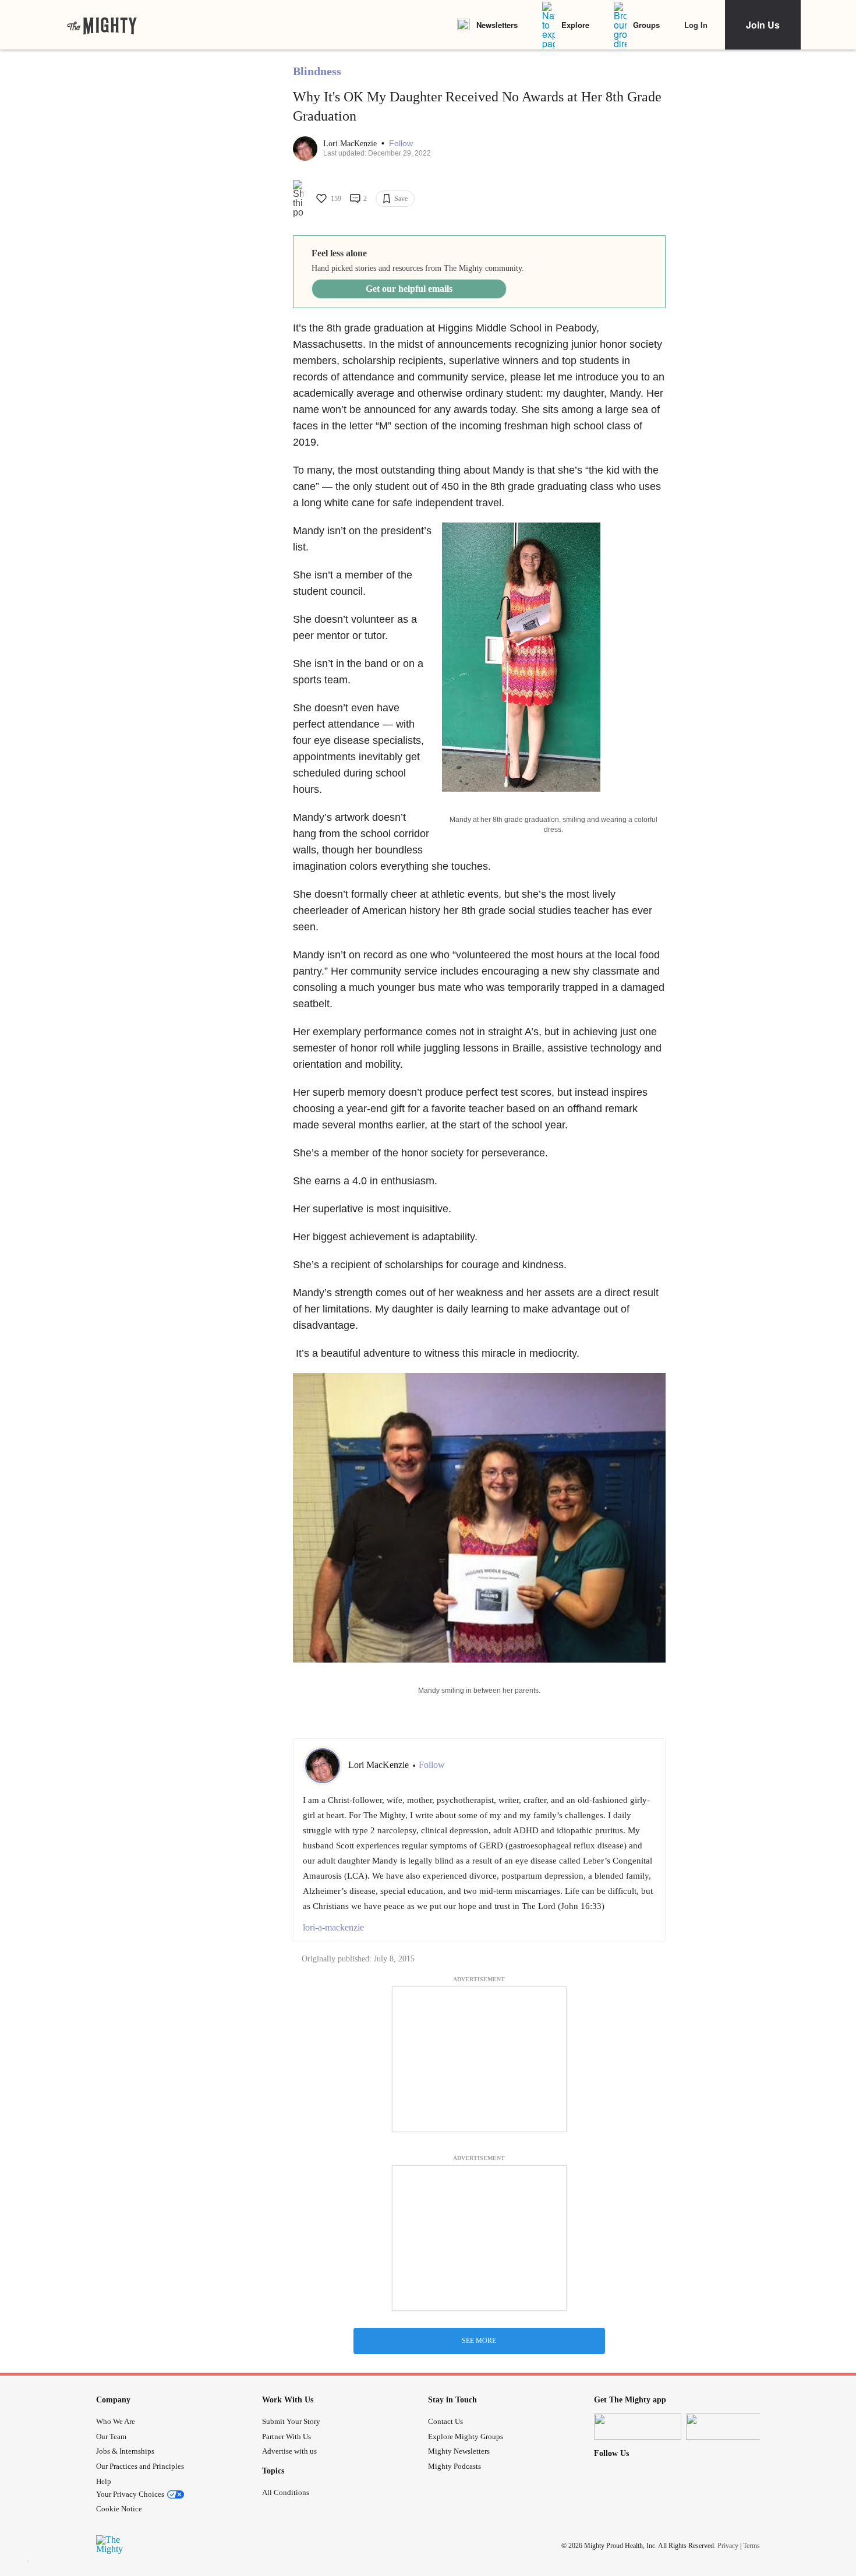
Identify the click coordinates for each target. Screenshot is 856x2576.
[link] (102, 25)
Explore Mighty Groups (466, 2436)
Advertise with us (289, 2451)
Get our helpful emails (409, 289)
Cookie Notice (119, 2509)
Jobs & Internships (125, 2451)
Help (104, 2481)
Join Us (763, 25)
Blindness (317, 71)
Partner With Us (286, 2436)
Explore (575, 25)
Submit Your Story (291, 2421)
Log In (696, 25)
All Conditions (286, 2492)
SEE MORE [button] (479, 2341)
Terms (751, 2546)
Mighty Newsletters (459, 2451)
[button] (401, 144)
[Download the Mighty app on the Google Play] (730, 2427)
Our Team (111, 2436)
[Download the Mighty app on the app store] (638, 2427)
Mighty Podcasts (454, 2466)
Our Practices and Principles (140, 2466)
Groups (646, 25)
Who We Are (116, 2421)
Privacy (728, 2546)
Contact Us (445, 2421)
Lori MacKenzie (351, 144)
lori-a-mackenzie (333, 1927)
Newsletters (497, 25)
